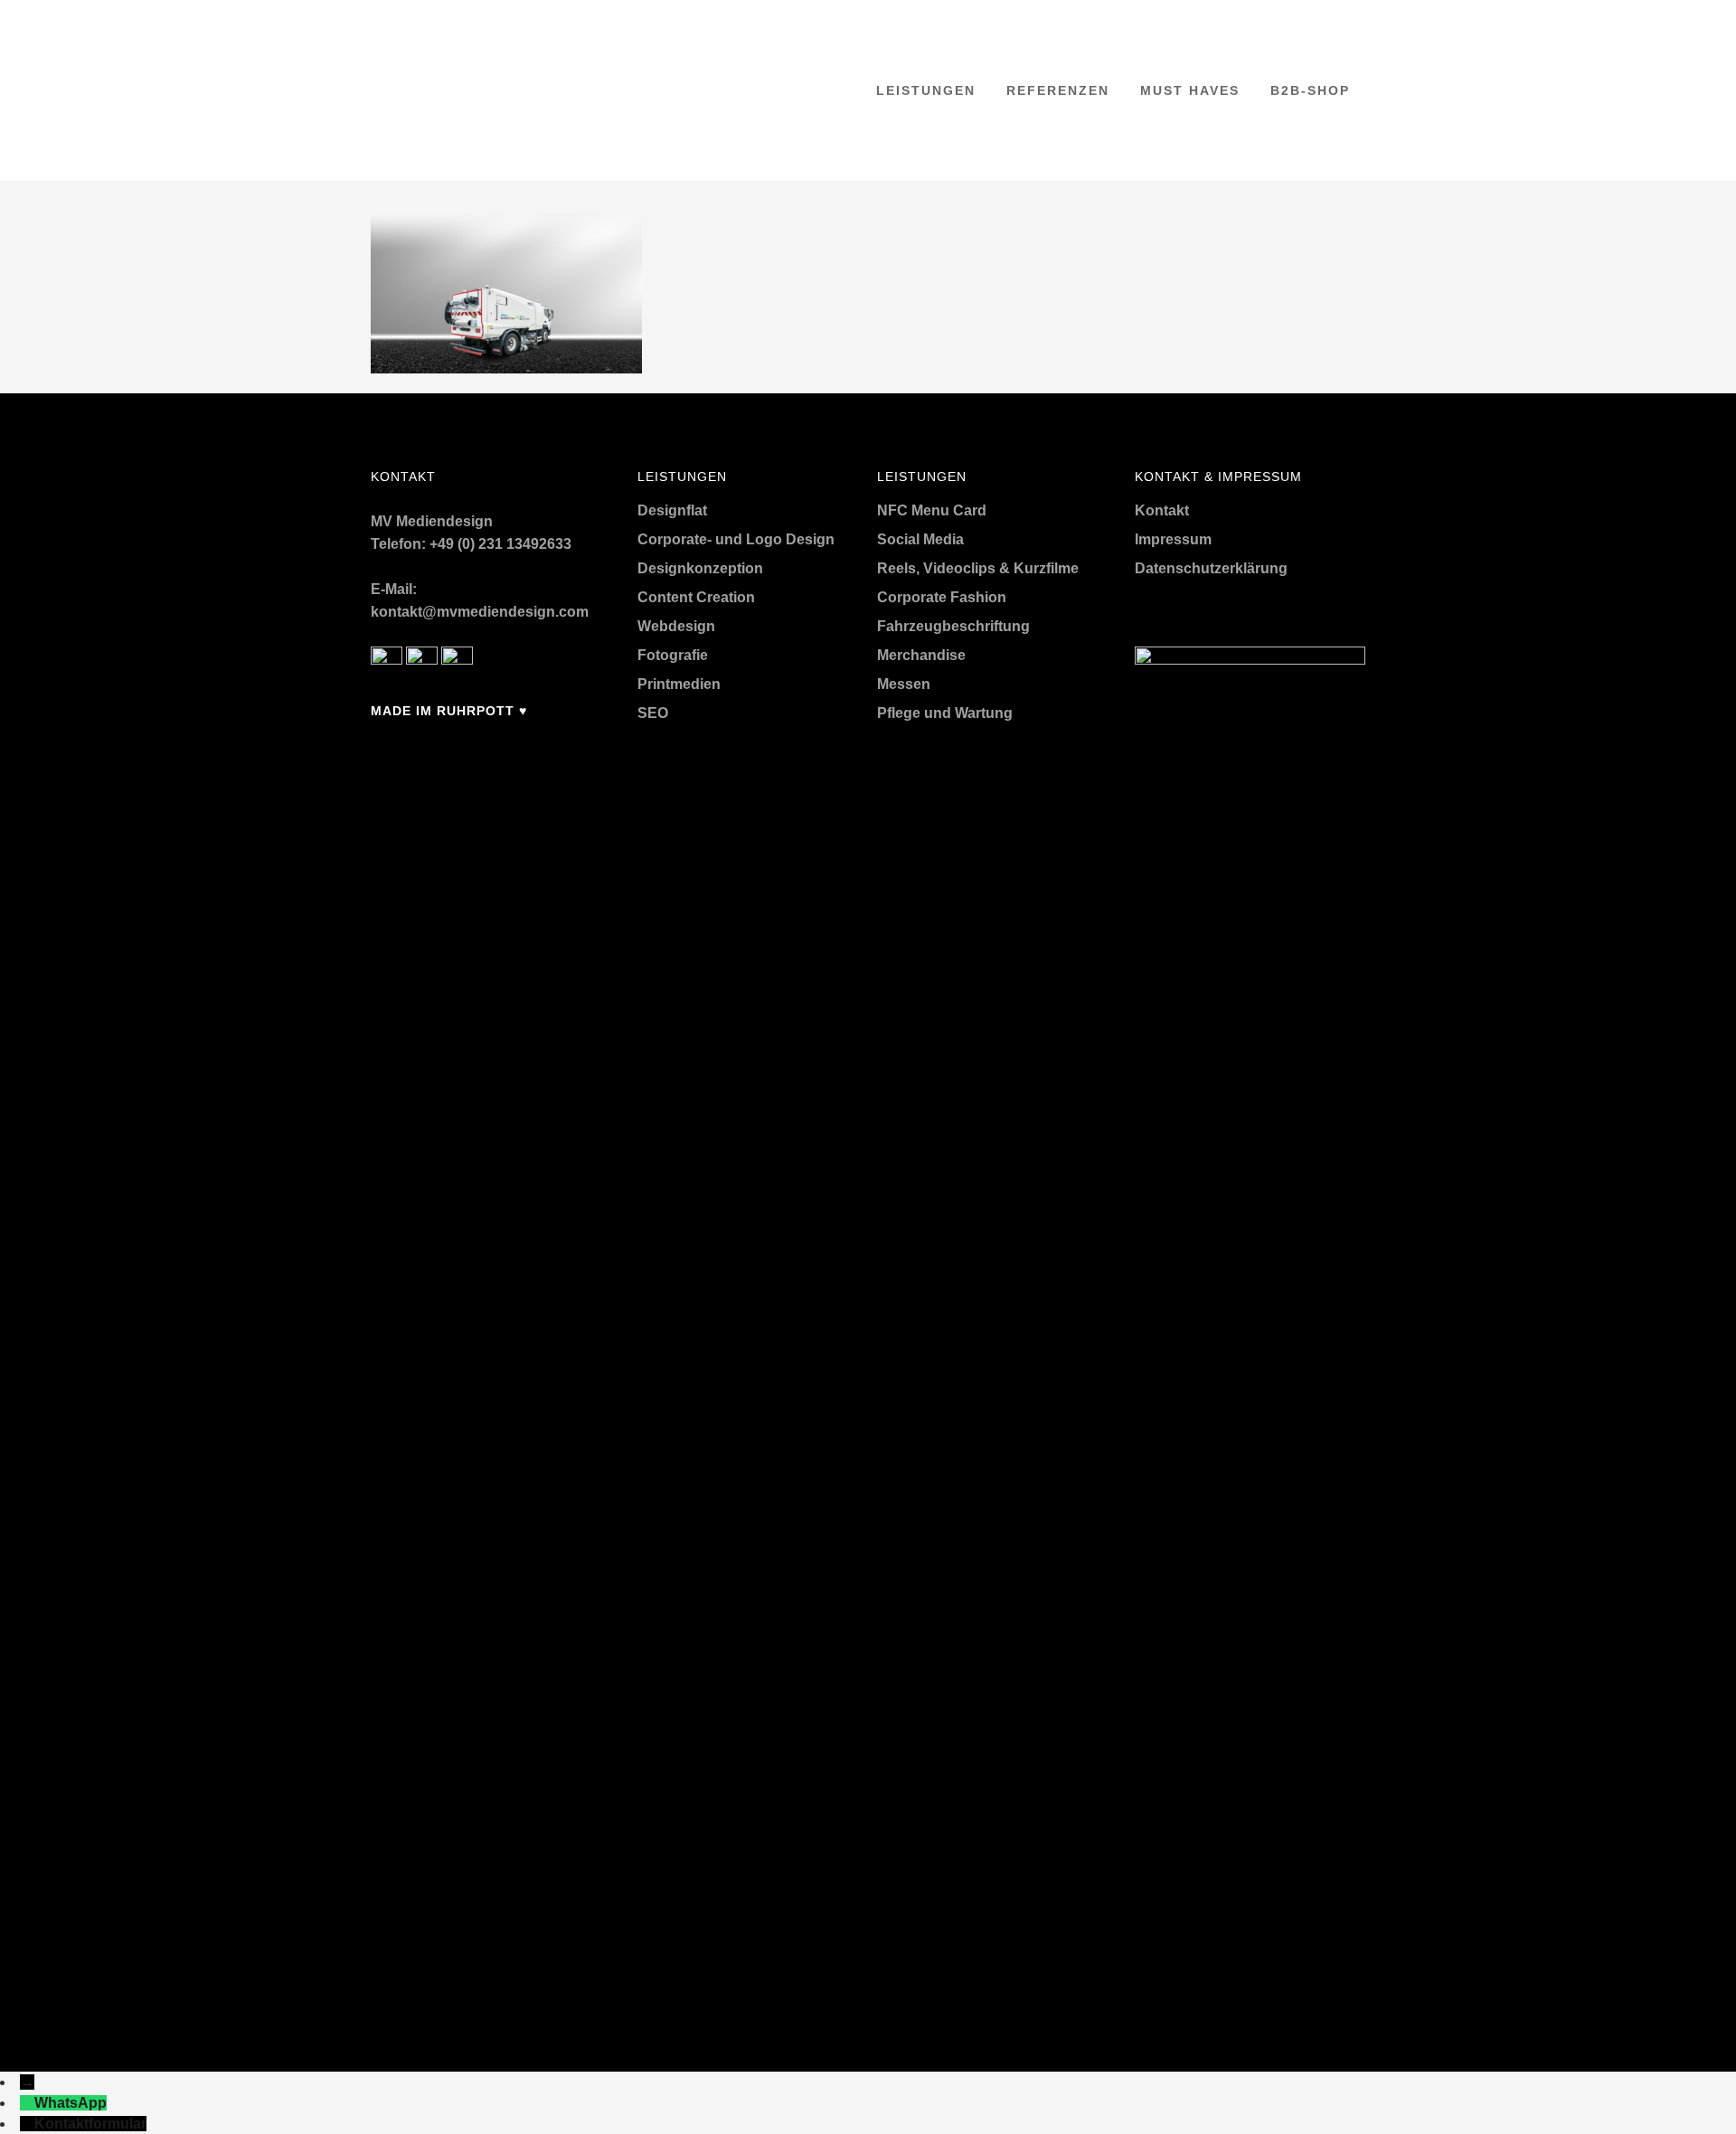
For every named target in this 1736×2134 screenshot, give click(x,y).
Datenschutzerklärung (1211, 568)
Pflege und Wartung (945, 713)
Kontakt (1162, 510)
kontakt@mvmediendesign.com (480, 612)
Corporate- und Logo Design (736, 539)
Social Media (920, 539)
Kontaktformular (90, 2124)
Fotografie (673, 655)
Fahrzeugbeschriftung (953, 626)
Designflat (672, 510)
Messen (904, 684)
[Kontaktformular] (27, 2124)
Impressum (1173, 539)
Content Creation (696, 597)
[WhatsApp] (27, 2103)
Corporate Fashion (942, 597)
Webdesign (676, 626)
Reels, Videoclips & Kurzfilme (978, 568)
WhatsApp (71, 2103)
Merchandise (921, 655)
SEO (653, 713)
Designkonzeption (700, 568)
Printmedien (679, 684)
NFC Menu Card (932, 510)
